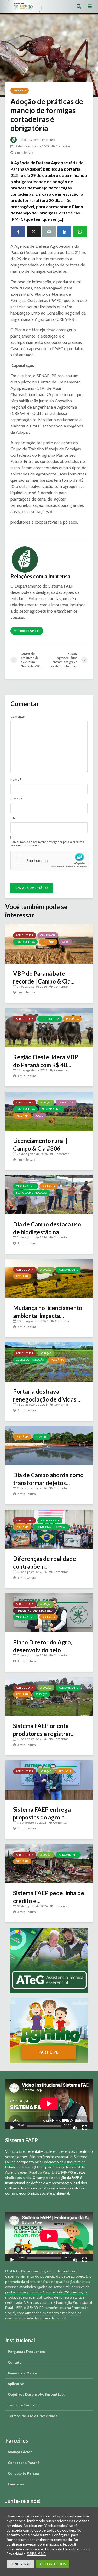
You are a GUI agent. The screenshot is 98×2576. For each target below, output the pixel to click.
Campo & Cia (48, 935)
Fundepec (16, 2484)
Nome (16, 780)
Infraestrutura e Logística (34, 1611)
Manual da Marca (22, 2373)
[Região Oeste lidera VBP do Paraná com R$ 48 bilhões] (49, 1027)
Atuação (46, 1103)
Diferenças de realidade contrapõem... (45, 1563)
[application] (49, 2104)
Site (13, 818)
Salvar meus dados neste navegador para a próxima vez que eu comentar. (47, 844)
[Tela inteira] (85, 2128)
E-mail (16, 799)
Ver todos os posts (27, 631)
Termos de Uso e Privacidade (33, 2416)
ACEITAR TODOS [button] (53, 2564)
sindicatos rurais (18, 2178)
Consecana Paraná (24, 2463)
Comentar (63, 146)
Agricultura (25, 935)
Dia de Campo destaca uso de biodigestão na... (47, 1228)
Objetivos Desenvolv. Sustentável (36, 2394)
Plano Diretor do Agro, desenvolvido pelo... (43, 1646)
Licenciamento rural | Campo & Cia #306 (40, 1145)
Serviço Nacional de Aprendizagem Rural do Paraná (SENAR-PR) (45, 2170)
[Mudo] (75, 2128)
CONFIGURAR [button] (20, 2564)
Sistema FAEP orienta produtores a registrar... (44, 1730)
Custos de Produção (30, 1360)
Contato (15, 2362)
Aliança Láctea (20, 2452)
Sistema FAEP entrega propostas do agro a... (42, 1813)
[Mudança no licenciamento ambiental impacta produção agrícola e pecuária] (49, 1278)
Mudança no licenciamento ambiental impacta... (48, 1312)
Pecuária (20, 91)
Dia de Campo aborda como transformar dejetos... (48, 1479)
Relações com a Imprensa (36, 140)
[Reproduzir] (12, 2128)
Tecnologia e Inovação (31, 1193)
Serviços (41, 1437)
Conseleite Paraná (23, 2473)
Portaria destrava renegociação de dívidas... (47, 1395)
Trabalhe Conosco (23, 2405)
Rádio (65, 942)
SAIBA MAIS (36, 2554)
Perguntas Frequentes (26, 2352)
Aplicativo (16, 2384)
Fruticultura (25, 942)
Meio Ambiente (51, 1109)
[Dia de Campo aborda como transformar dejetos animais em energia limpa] (49, 1445)
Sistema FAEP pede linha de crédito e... (49, 1897)
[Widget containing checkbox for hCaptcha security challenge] (50, 860)
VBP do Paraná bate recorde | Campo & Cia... (44, 977)
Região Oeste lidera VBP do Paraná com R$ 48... (46, 1061)
